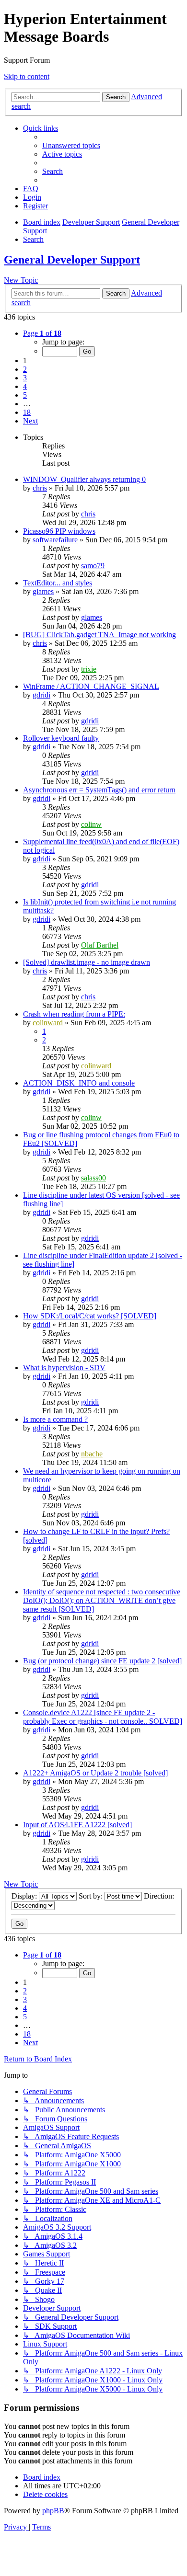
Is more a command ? (55, 1419)
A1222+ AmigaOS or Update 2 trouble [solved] (95, 1773)
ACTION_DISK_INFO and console (79, 1083)
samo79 (93, 566)
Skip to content (27, 76)
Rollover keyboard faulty (61, 738)
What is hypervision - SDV (64, 1368)
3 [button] (25, 378)
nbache (92, 1454)
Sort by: (92, 1896)
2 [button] (25, 369)
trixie (89, 669)
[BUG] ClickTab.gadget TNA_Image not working (99, 635)
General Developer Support (72, 260)
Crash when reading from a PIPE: (74, 1014)
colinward (48, 1023)
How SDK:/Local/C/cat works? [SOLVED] (90, 1316)
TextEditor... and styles (58, 583)
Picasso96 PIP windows (59, 531)
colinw (91, 824)
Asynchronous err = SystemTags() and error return (99, 790)
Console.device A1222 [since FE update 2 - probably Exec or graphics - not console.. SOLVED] (103, 1717)
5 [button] (25, 395)
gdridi (41, 695)
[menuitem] (71, 145)
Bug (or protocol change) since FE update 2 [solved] (102, 1661)
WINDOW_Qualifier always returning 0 (84, 479)
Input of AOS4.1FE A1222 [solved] (77, 1825)
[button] (42, 333)
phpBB (53, 2511)
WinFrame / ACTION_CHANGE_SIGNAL (91, 686)
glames (43, 591)
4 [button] (25, 386)
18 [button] (27, 412)
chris (40, 488)
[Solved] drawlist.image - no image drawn (87, 962)
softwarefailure (55, 540)
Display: (25, 1896)
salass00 (93, 1178)
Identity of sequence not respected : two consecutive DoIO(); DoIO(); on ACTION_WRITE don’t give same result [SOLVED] (102, 1600)
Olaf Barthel (100, 945)
